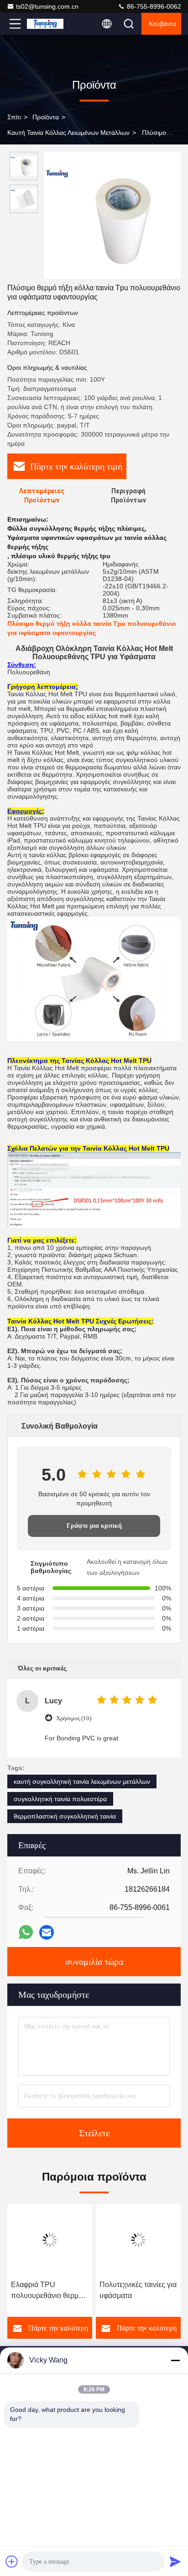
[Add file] (12, 2561)
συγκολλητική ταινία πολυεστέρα (60, 1799)
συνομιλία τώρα (94, 1962)
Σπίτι (14, 117)
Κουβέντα (162, 24)
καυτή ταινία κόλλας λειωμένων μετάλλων (68, 133)
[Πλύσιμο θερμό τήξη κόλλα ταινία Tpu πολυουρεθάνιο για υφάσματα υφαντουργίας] (112, 215)
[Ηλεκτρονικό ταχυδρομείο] (47, 1932)
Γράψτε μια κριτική (94, 1526)
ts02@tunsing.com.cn (47, 6)
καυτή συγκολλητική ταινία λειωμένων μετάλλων (82, 1781)
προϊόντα (46, 117)
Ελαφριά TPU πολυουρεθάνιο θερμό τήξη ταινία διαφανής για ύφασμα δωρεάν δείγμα (50, 2291)
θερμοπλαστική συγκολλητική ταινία (65, 1816)
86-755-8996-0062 (153, 6)
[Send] (175, 2561)
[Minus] (175, 2360)
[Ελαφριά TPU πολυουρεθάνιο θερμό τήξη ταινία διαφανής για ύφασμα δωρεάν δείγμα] (50, 2240)
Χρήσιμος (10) (74, 1718)
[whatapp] (26, 1932)
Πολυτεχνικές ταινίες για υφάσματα (138, 2290)
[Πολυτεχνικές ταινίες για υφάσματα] (138, 2240)
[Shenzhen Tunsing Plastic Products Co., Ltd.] (45, 24)
